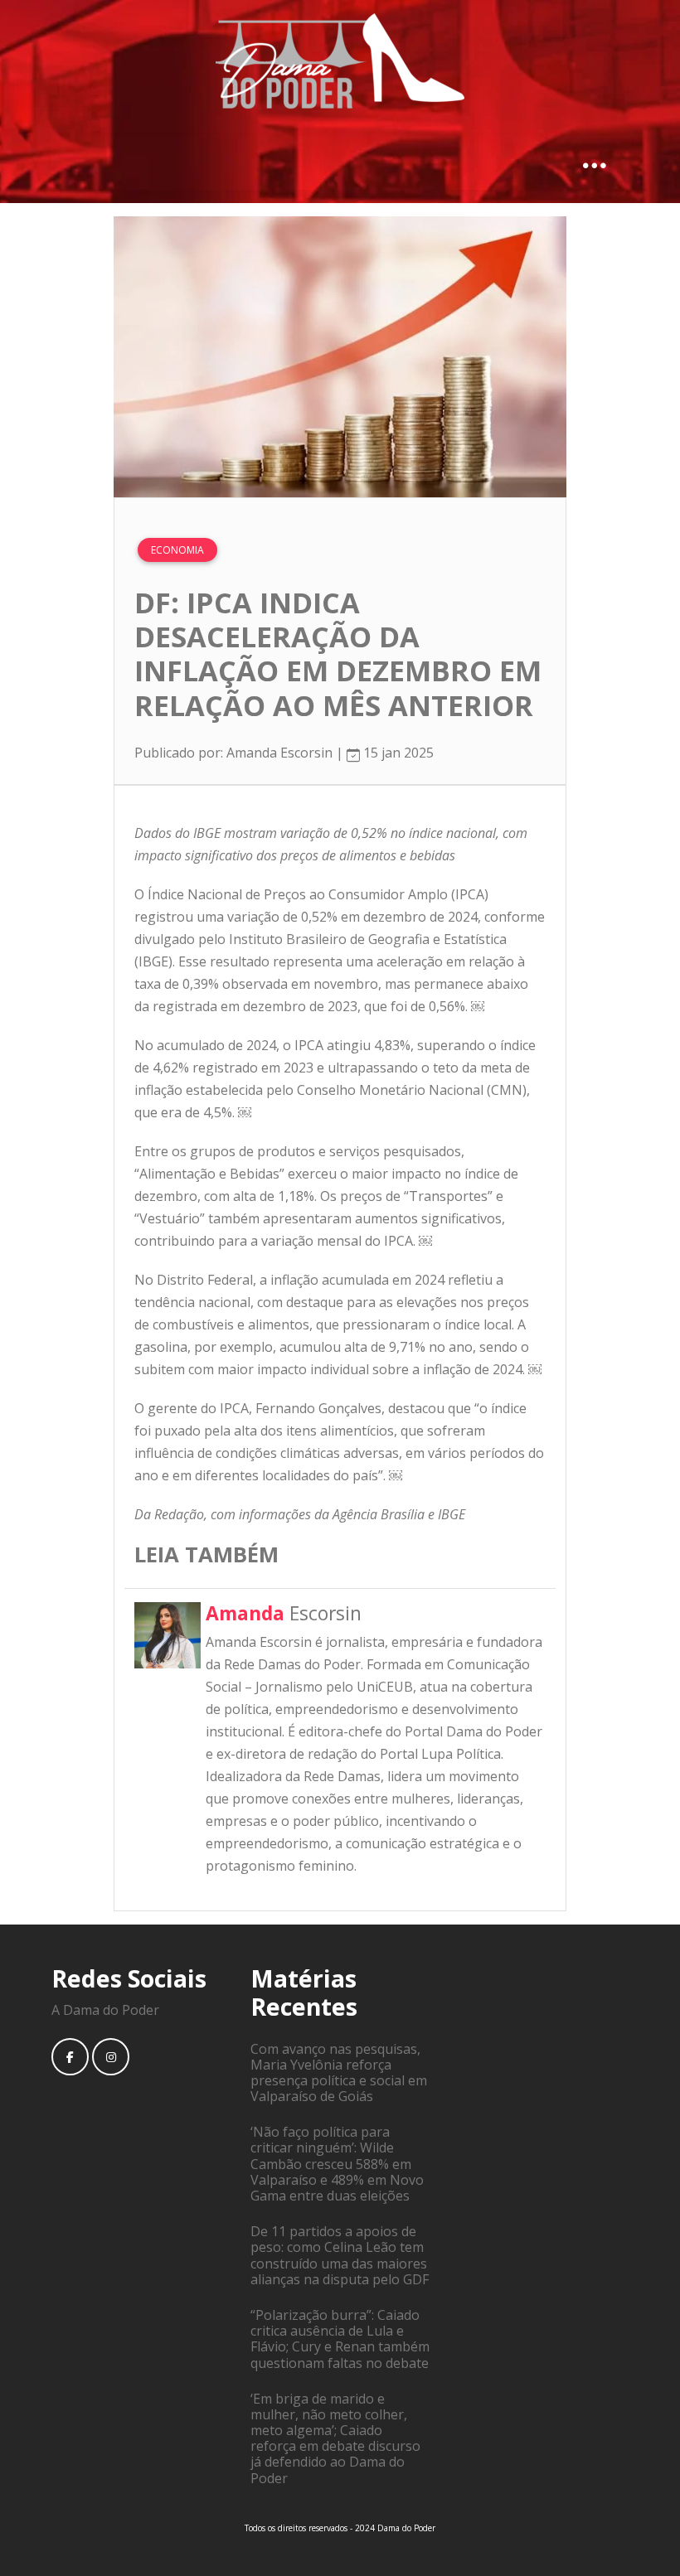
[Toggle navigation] (595, 163)
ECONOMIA (177, 550)
